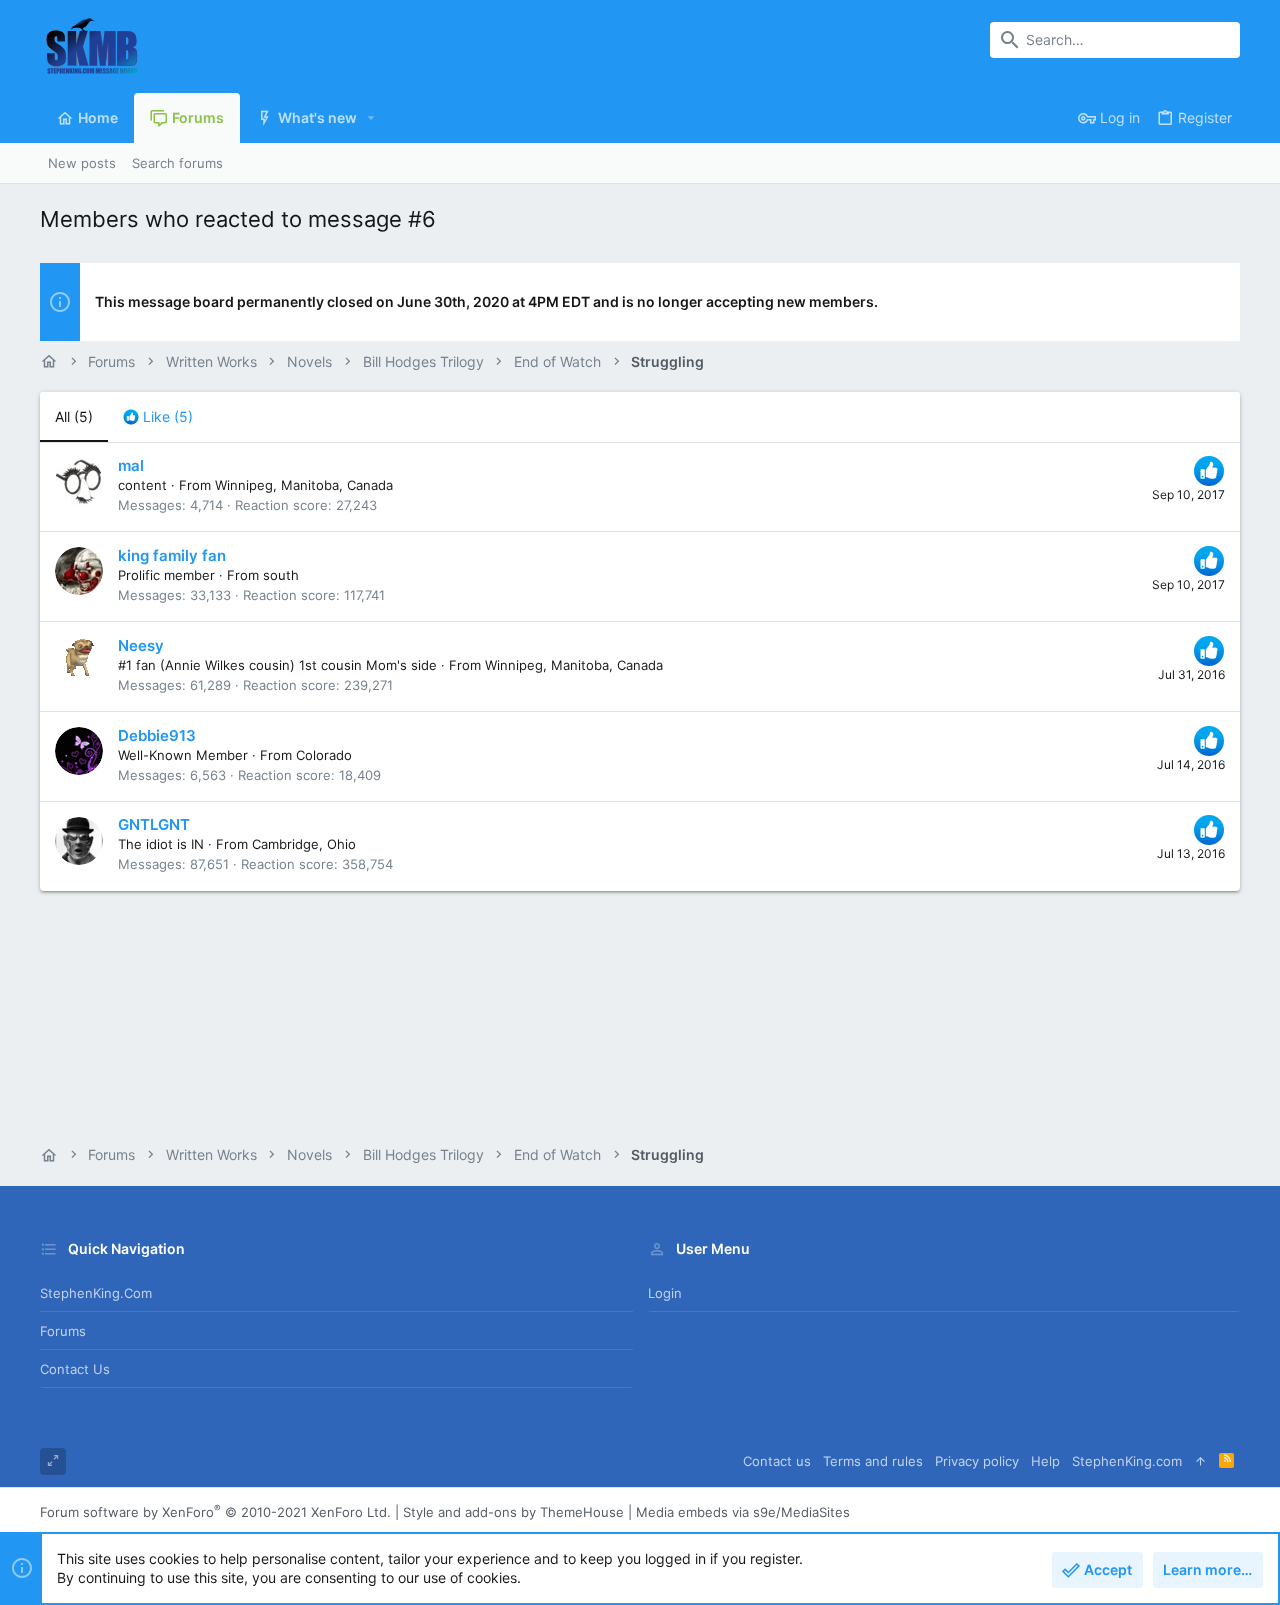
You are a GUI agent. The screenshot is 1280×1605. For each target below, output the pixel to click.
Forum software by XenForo (215, 1512)
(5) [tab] (74, 416)
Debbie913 (157, 735)
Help (1045, 1461)
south (281, 575)
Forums (63, 1331)
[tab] (158, 417)
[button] (371, 118)
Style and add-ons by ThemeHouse (513, 1512)
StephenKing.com (96, 1293)
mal (131, 465)
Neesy (141, 645)
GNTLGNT (154, 824)
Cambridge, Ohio (304, 844)
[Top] (1200, 1461)
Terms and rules (873, 1461)
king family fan (172, 555)
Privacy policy (977, 1461)
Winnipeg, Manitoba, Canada (304, 485)
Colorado (324, 755)
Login (665, 1293)
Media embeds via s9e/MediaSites (743, 1512)
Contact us (75, 1369)
